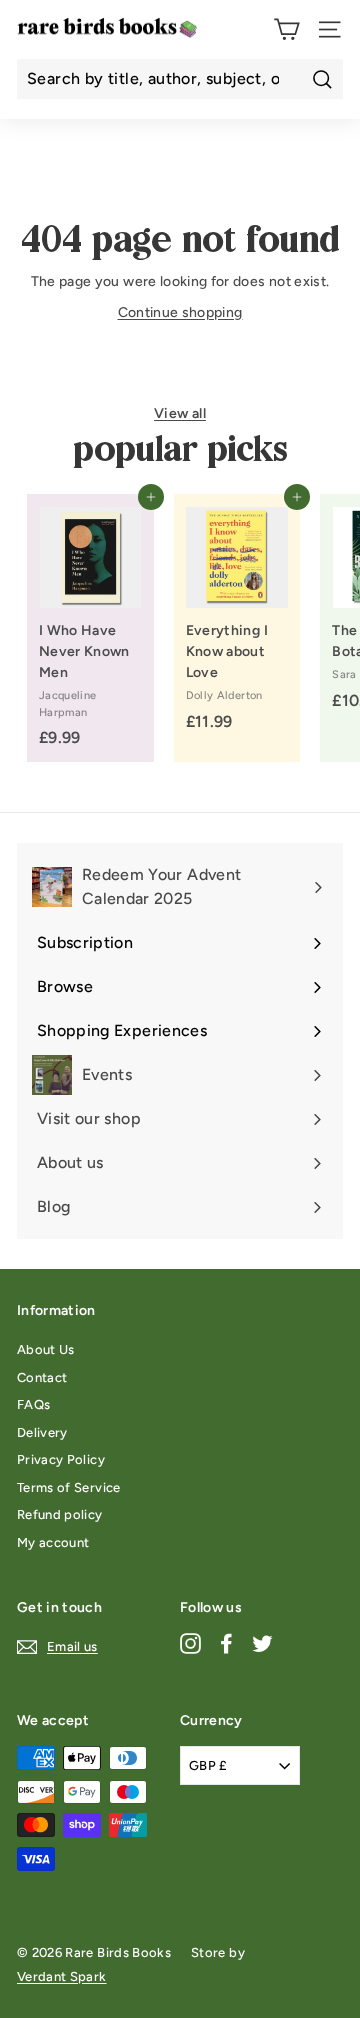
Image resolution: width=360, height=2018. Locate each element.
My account (53, 1542)
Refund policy (60, 1514)
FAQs (33, 1404)
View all (180, 413)
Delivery (42, 1432)
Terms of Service (69, 1487)
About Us (46, 1349)
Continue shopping (180, 312)
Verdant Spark (62, 1976)
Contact (42, 1377)
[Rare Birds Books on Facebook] (226, 1643)
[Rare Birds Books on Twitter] (262, 1643)
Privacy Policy (61, 1459)
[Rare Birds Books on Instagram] (190, 1643)
